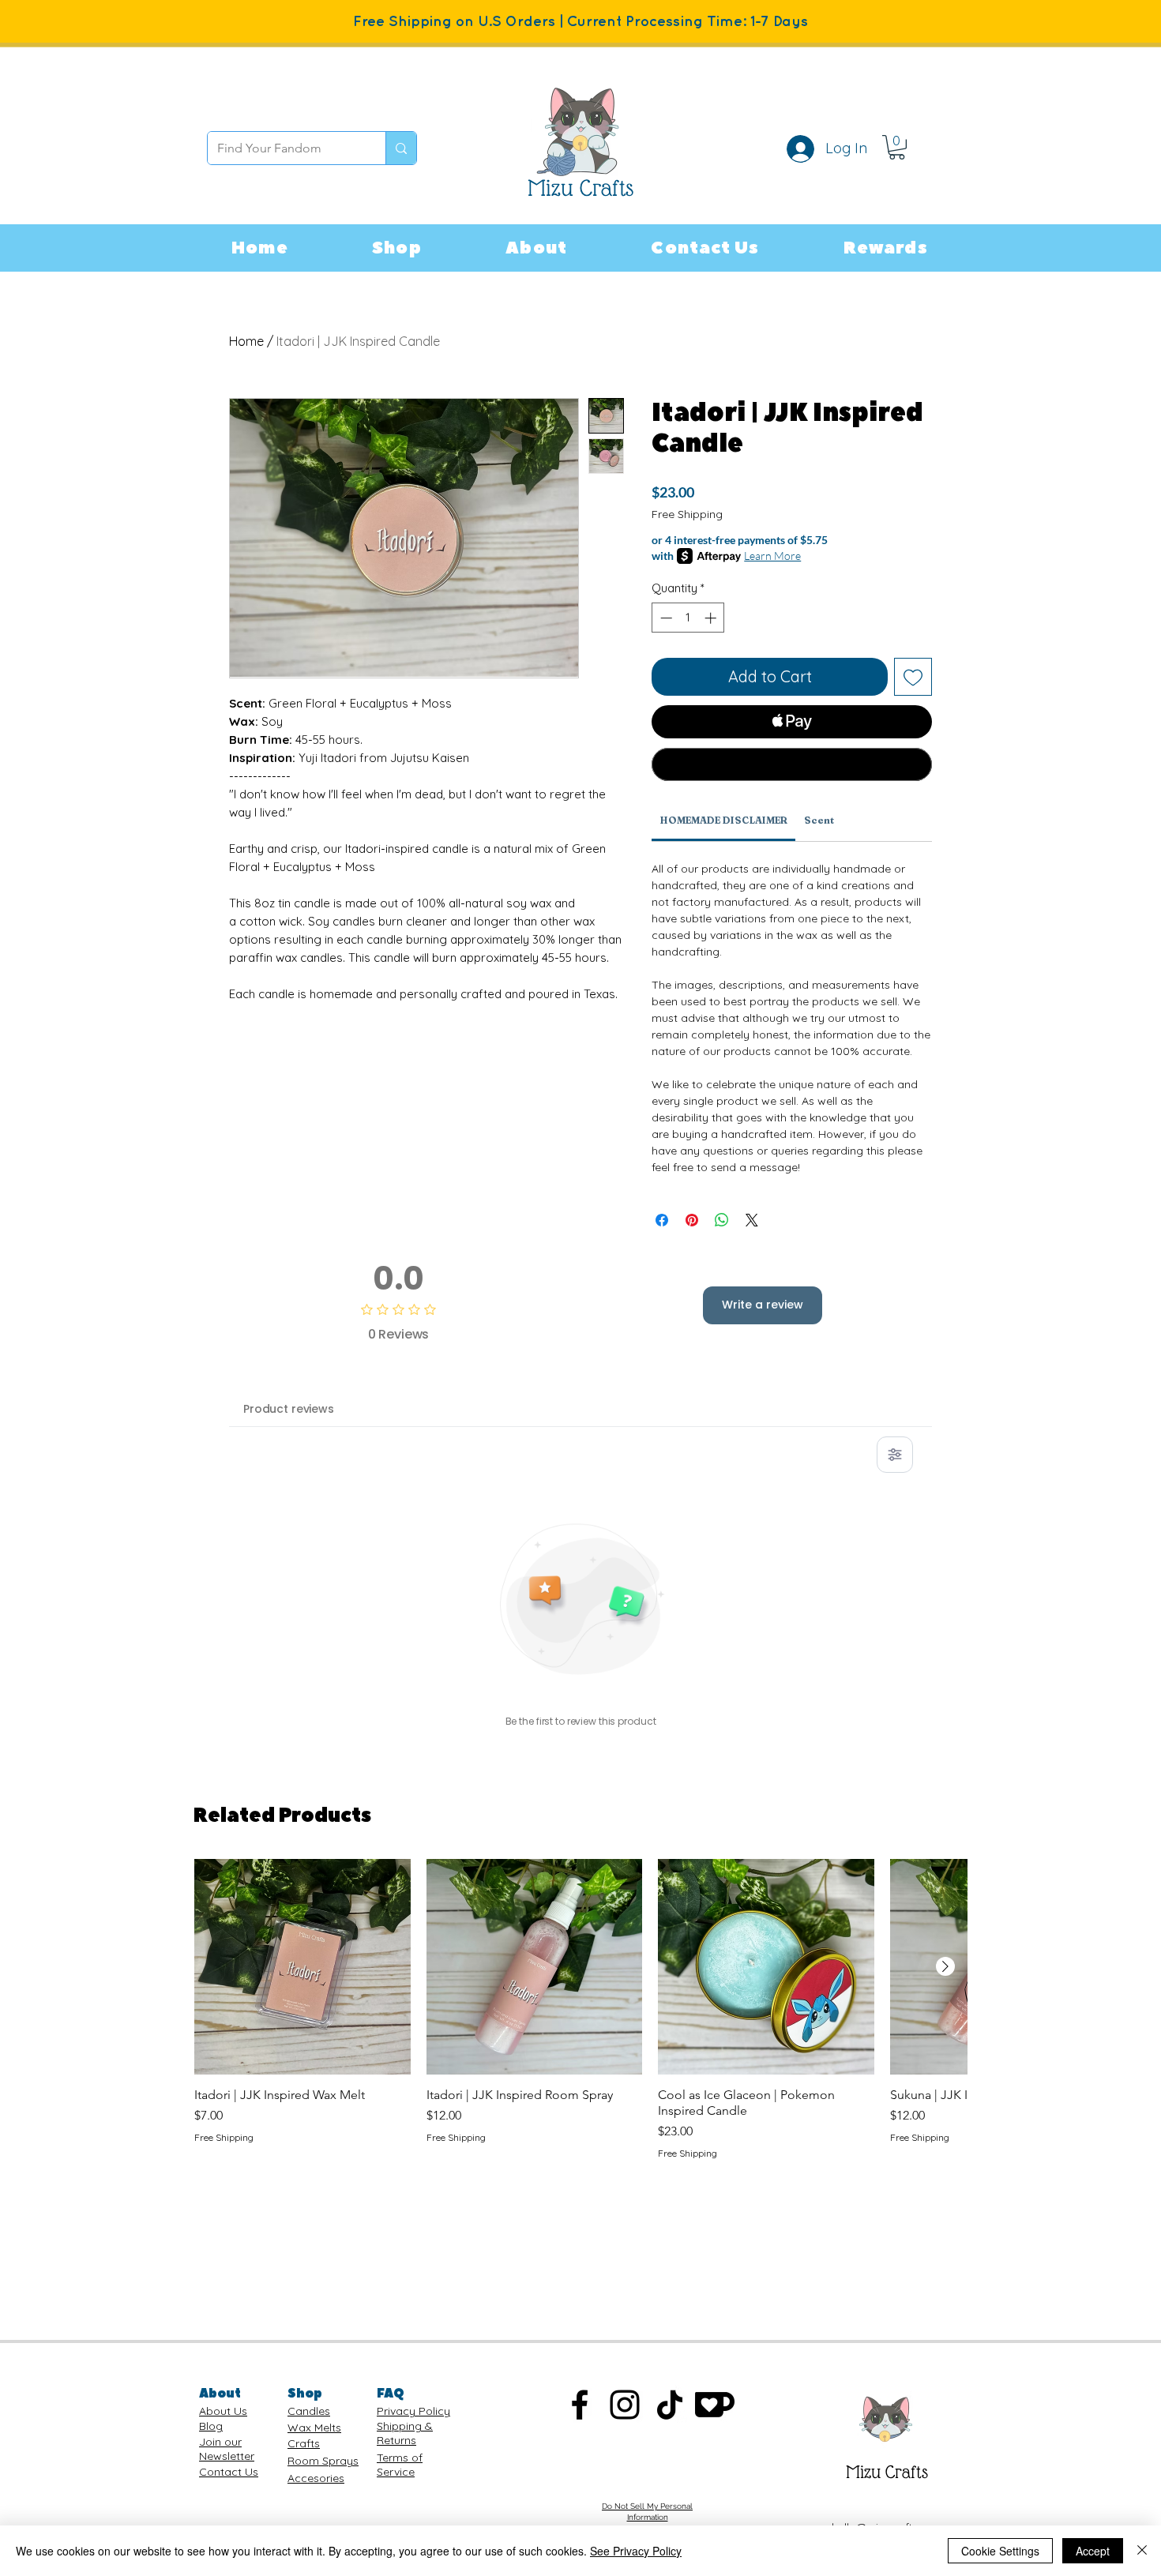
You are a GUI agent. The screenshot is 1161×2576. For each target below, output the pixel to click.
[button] (397, 248)
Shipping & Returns (405, 2433)
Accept (1093, 2551)
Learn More (772, 556)
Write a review (763, 1305)
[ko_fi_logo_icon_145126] (715, 2405)
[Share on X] (752, 1220)
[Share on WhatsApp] (722, 1220)
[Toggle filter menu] (895, 1455)
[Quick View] (302, 1967)
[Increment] (712, 618)
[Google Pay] (792, 764)
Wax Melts (314, 2428)
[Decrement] (665, 618)
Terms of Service (400, 2465)
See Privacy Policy (636, 2551)
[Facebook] (580, 2405)
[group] (580, 2010)
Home (246, 341)
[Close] (1142, 2551)
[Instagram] (625, 2405)
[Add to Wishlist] (913, 677)
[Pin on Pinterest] (692, 1220)
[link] (897, 147)
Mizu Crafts (887, 2472)
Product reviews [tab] (289, 1409)
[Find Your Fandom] (401, 148)
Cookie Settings (1000, 2551)
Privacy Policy (413, 2411)
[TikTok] (670, 2405)
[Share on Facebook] (662, 1220)
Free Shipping (687, 514)
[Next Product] (945, 1966)
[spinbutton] (688, 618)
